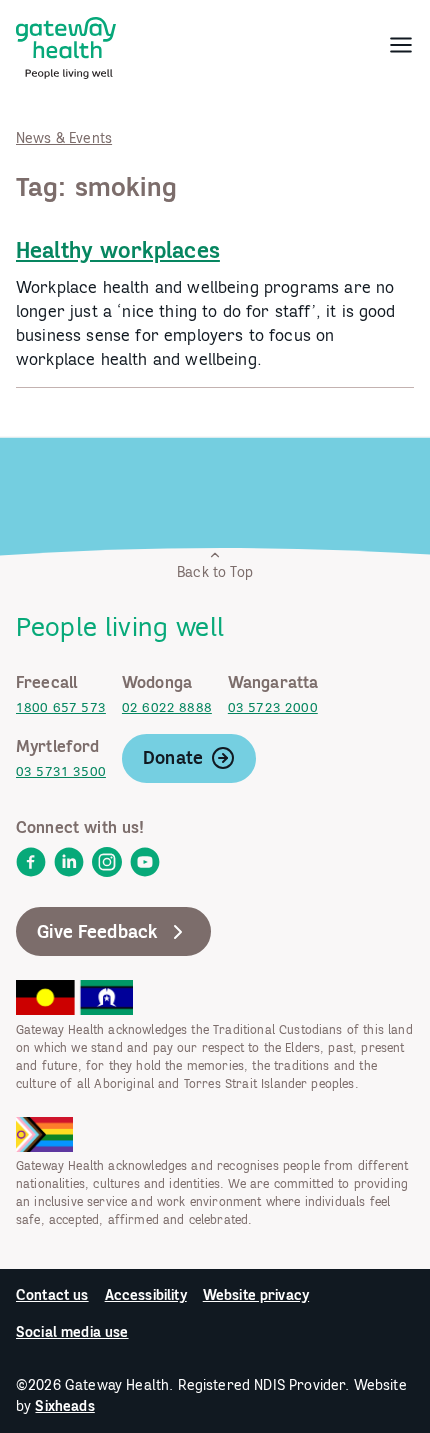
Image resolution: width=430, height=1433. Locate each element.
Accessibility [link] (146, 1295)
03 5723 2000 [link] (273, 707)
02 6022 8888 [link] (167, 707)
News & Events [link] (64, 138)
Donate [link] (173, 757)
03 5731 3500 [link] (61, 771)
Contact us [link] (52, 1295)
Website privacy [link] (256, 1295)
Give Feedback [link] (97, 931)
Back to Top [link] (215, 572)
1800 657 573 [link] (61, 707)
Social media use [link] (72, 1332)
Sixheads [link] (64, 1406)
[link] (66, 44)
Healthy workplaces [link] (118, 250)
